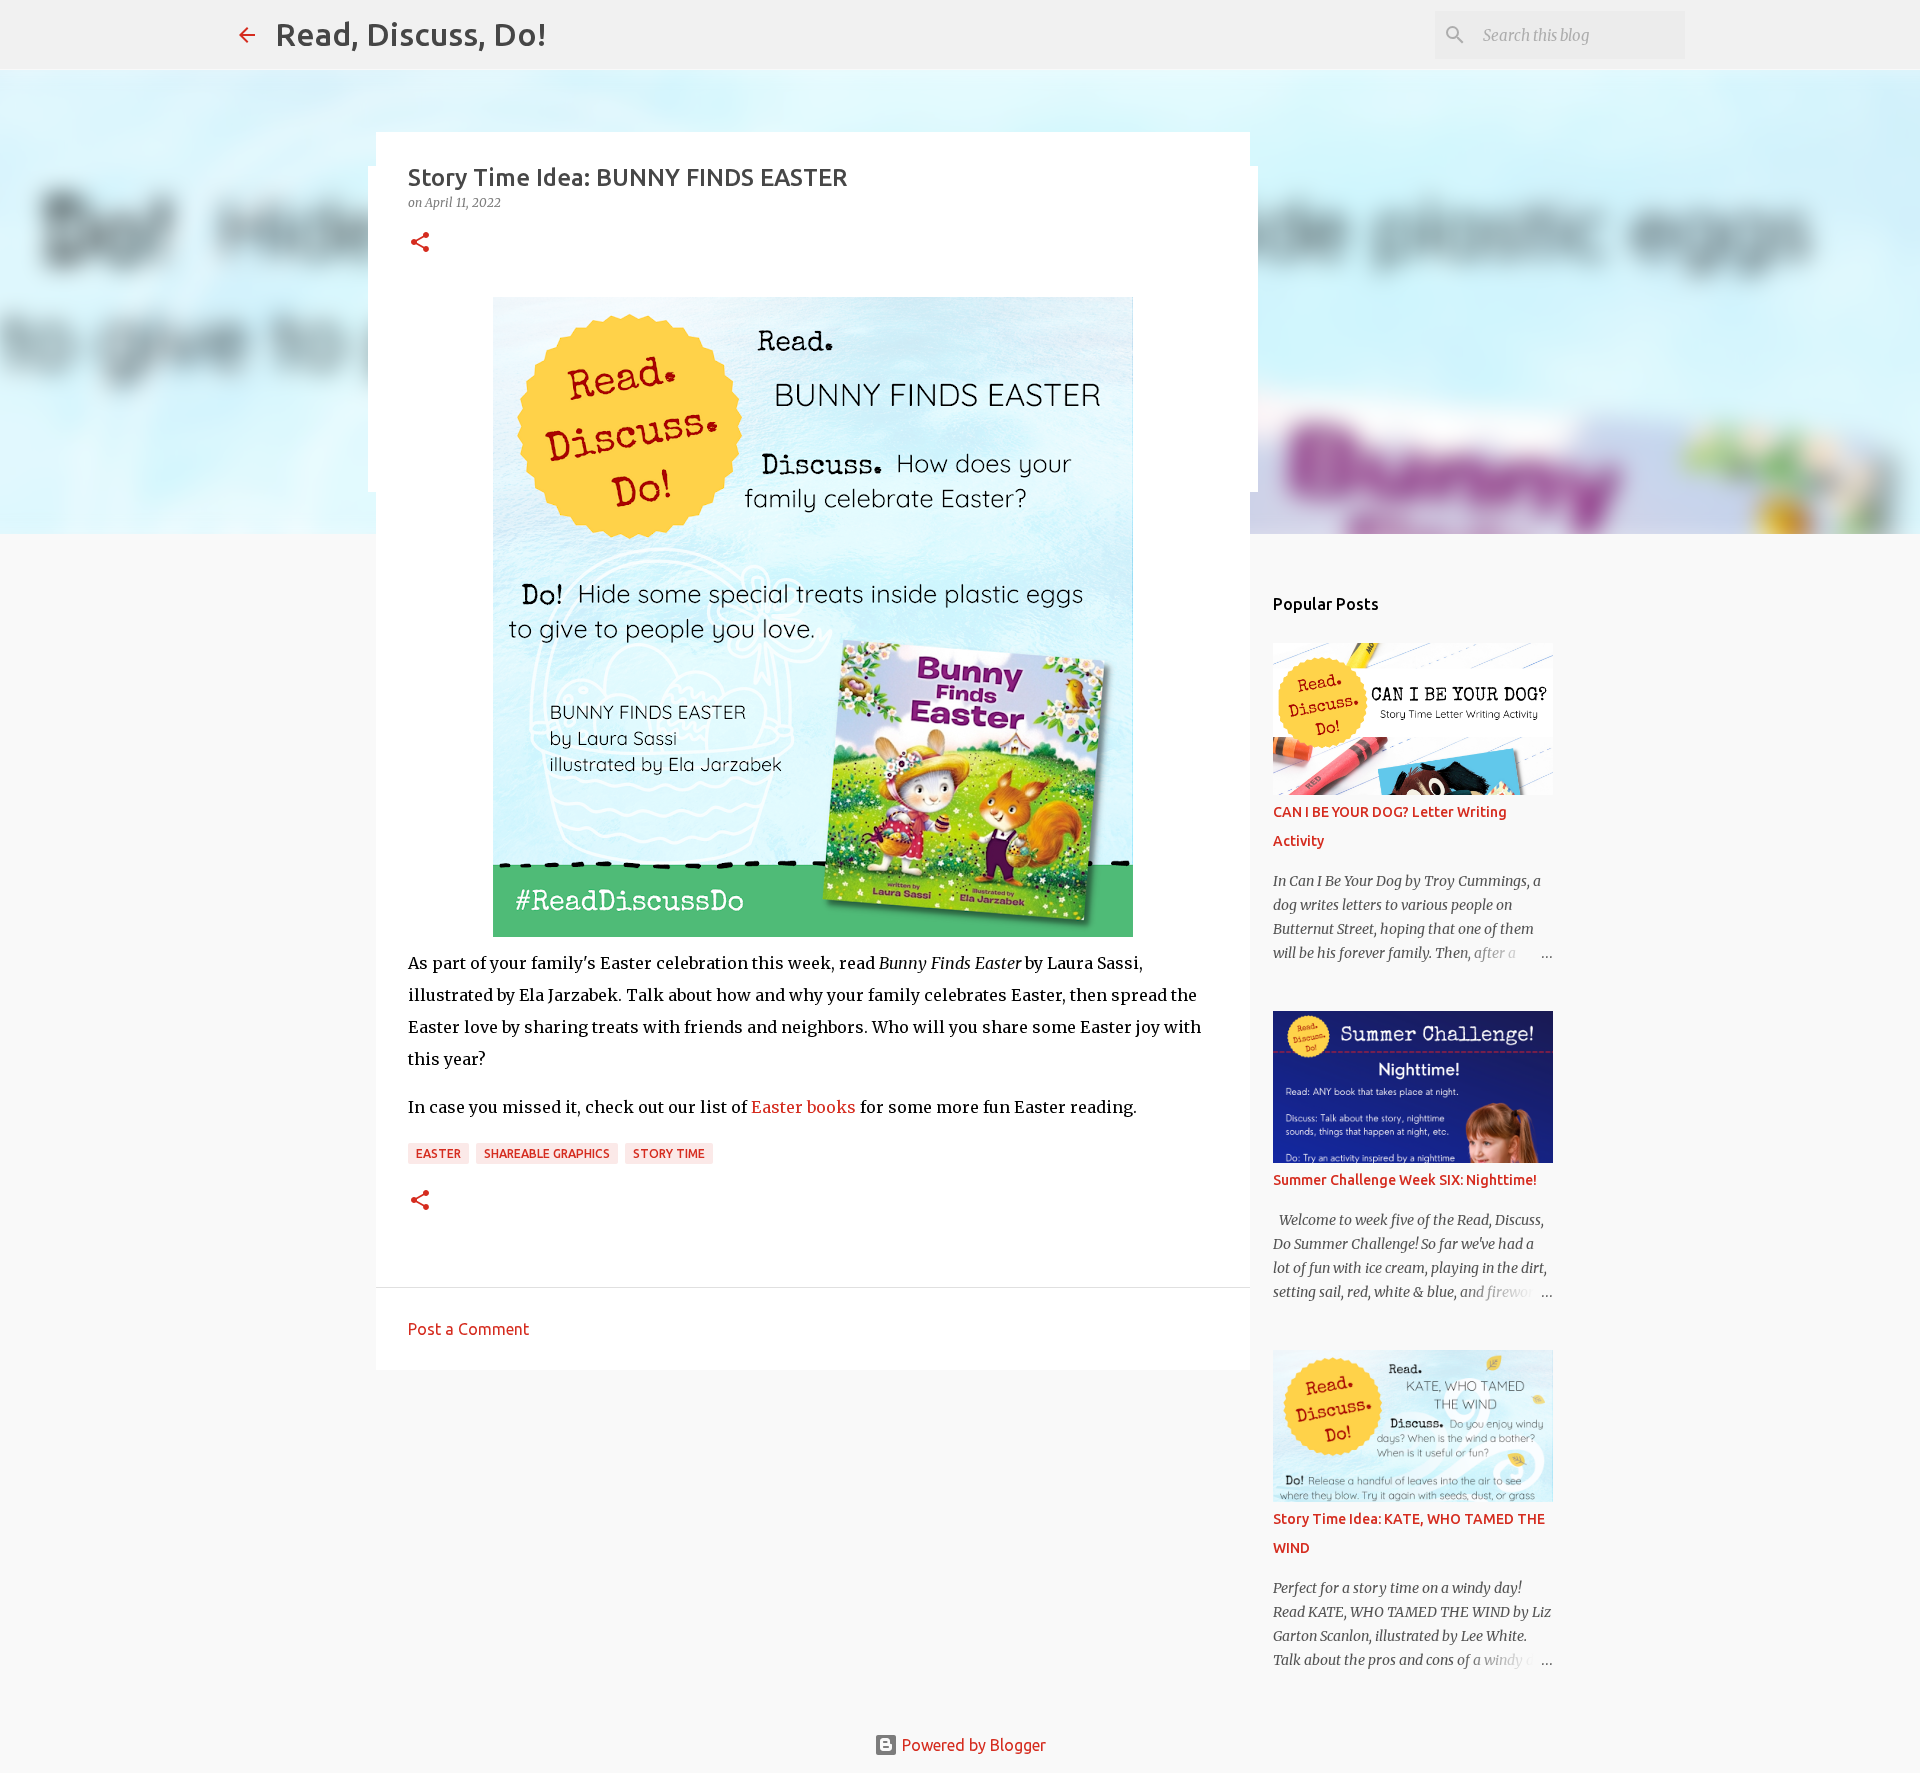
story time (669, 1153)
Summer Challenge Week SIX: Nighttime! (1405, 1180)
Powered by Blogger (972, 1745)
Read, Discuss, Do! (410, 34)
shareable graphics (547, 1153)
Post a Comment (468, 1329)
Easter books (803, 1107)
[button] (420, 243)
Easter (438, 1153)
